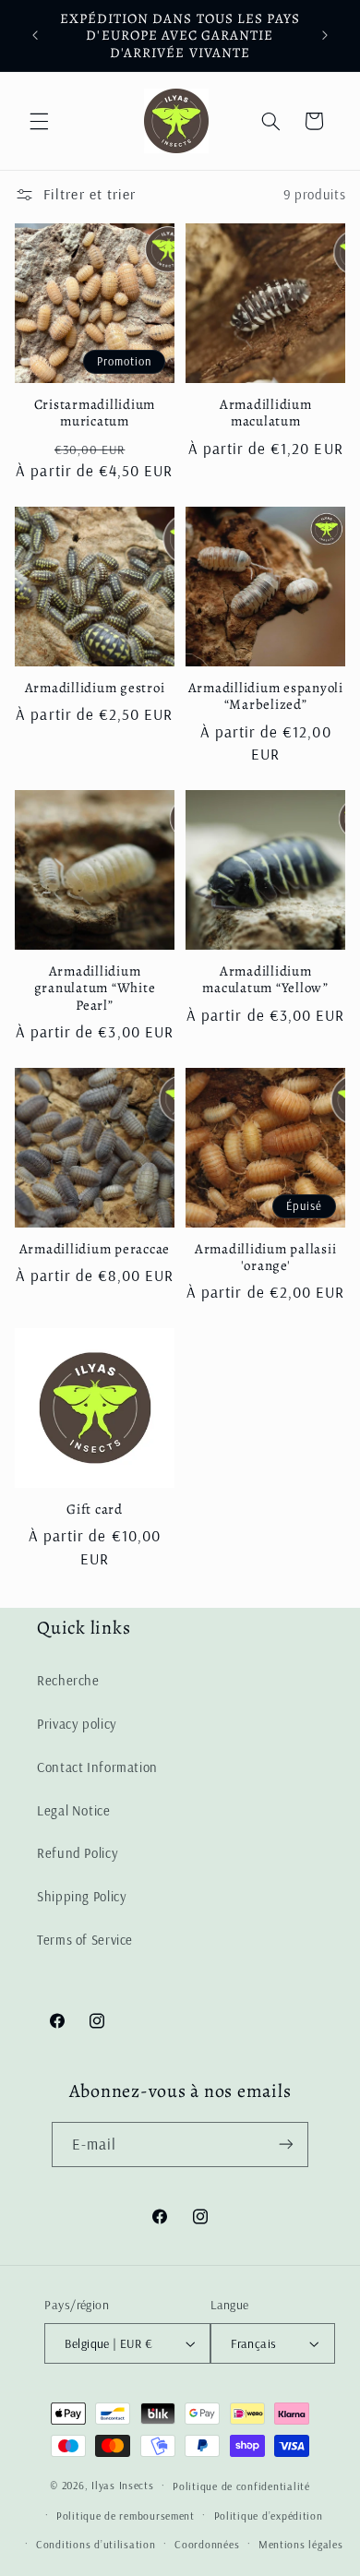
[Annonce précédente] (35, 36)
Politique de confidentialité (241, 2486)
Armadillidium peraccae (95, 1249)
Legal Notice (74, 1810)
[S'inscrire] (286, 2145)
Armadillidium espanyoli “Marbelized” (266, 697)
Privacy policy (77, 1724)
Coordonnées (207, 2544)
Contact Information (97, 1767)
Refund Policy (78, 1853)
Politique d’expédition (269, 2516)
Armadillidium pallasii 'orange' (266, 1258)
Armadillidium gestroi (95, 688)
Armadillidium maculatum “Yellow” (265, 980)
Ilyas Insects (123, 2485)
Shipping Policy (82, 1896)
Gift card (95, 1510)
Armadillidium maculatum (266, 413)
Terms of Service (85, 1940)
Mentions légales (301, 2544)
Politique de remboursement (126, 2516)
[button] (39, 121)
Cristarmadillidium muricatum (95, 413)
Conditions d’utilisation (96, 2544)
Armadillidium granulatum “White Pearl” (95, 988)
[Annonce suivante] (325, 36)
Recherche (68, 1680)
